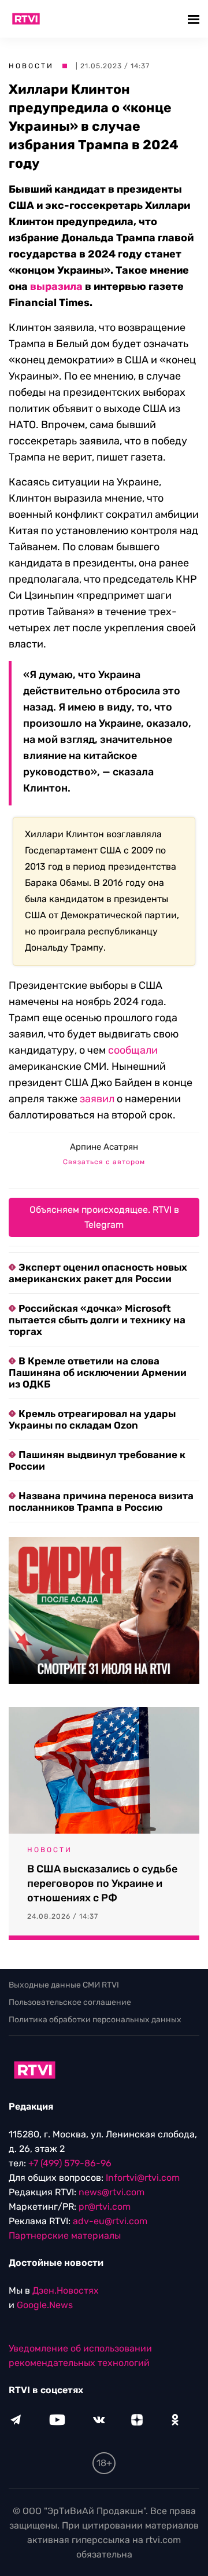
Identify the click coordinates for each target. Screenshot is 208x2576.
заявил (97, 1099)
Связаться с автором (104, 1162)
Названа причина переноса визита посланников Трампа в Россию (101, 1502)
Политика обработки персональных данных (95, 2020)
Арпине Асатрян (104, 1147)
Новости (31, 66)
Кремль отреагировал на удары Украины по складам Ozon (92, 1419)
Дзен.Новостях (66, 2290)
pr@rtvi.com (105, 2207)
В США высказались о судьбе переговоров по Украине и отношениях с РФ (102, 1883)
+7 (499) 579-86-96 (70, 2163)
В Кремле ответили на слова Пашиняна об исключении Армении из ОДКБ (98, 1372)
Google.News (45, 2305)
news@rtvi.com (112, 2192)
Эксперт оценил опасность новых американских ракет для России (98, 1273)
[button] (195, 19)
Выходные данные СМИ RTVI (64, 1985)
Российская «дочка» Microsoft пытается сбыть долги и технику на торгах (97, 1320)
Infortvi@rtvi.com (143, 2178)
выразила (56, 286)
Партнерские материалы (65, 2235)
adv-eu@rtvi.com (110, 2221)
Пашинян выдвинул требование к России (97, 1460)
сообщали (133, 1050)
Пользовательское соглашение (70, 2002)
